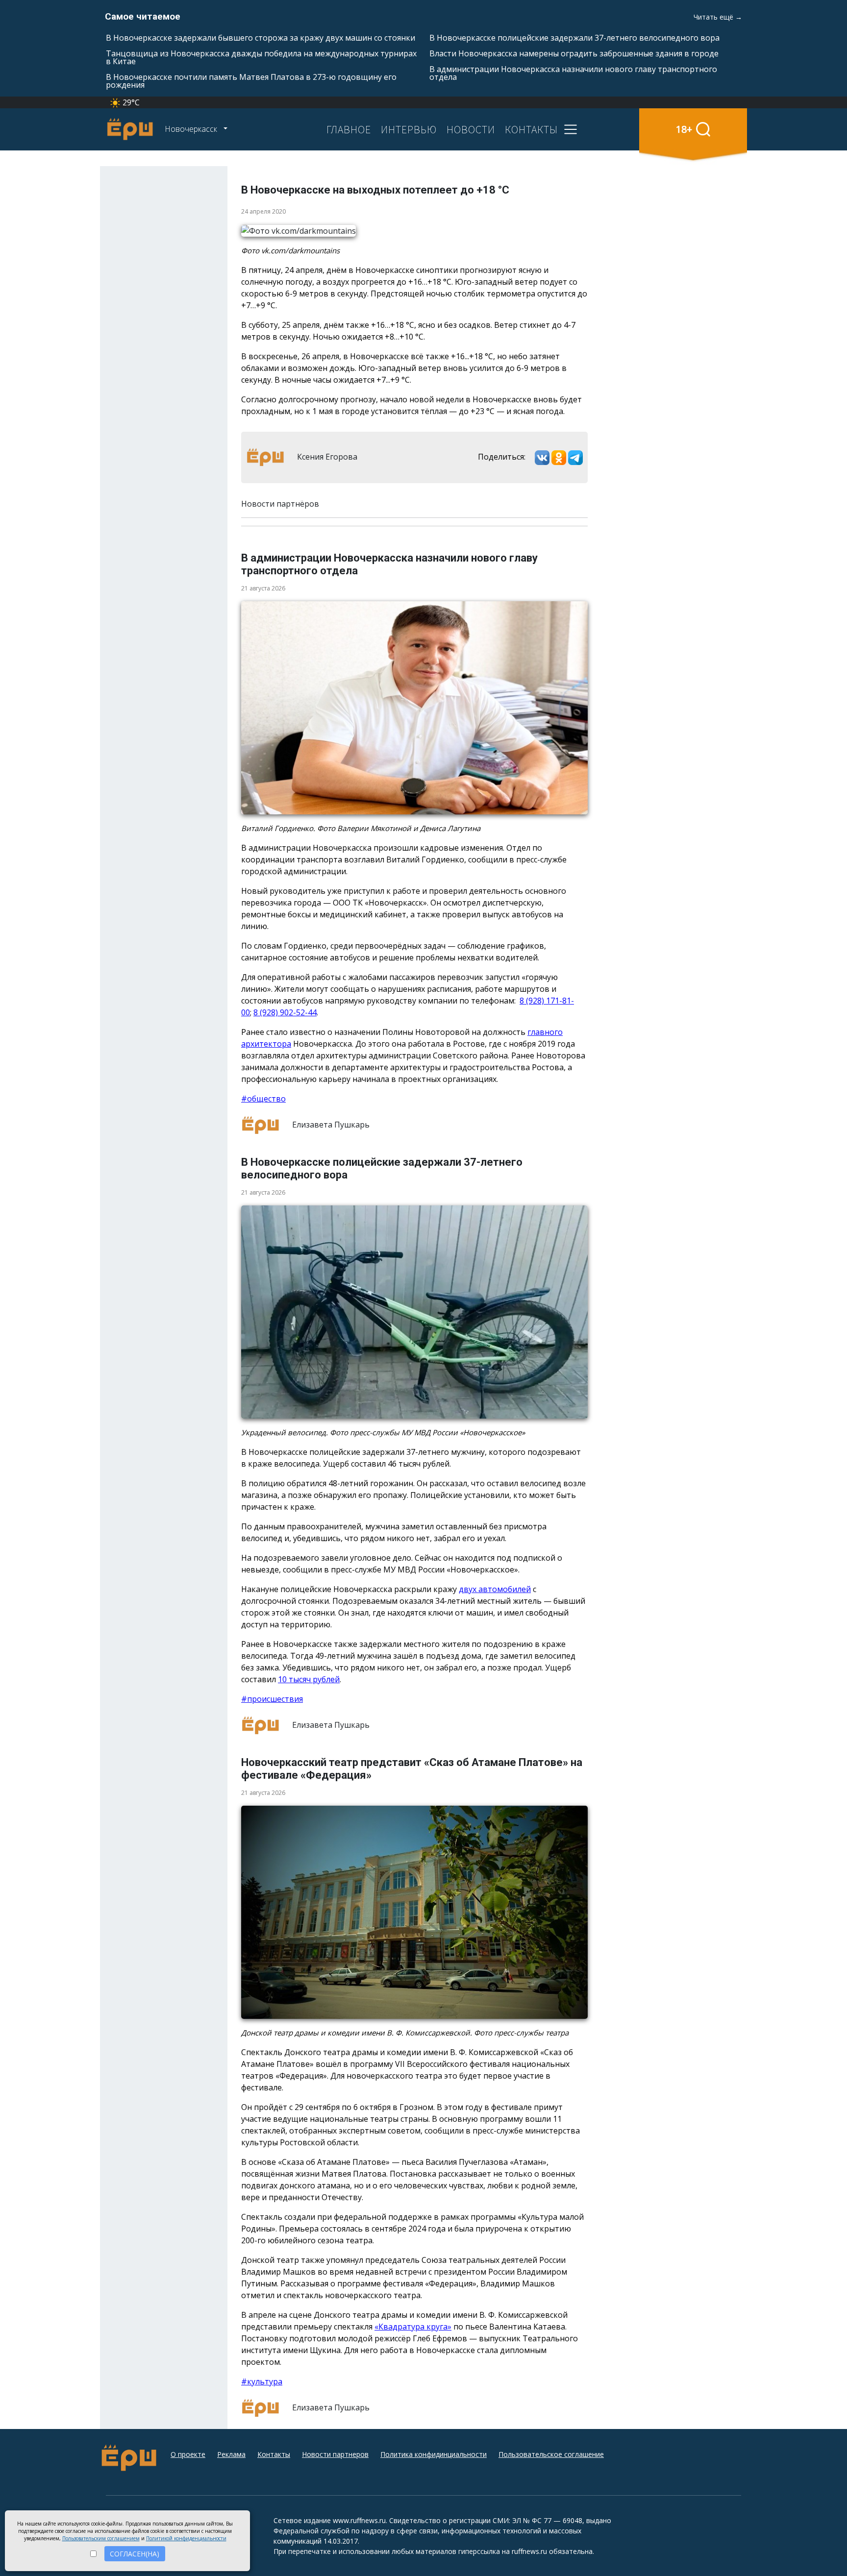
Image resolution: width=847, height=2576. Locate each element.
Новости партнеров (335, 2454)
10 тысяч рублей (309, 1679)
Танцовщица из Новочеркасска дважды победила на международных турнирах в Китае (261, 57)
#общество (263, 1099)
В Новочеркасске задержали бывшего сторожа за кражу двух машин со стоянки (261, 38)
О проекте (188, 2454)
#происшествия (272, 1699)
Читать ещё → (718, 17)
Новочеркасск (192, 129)
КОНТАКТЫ (531, 129)
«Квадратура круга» (413, 2327)
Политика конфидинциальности (434, 2454)
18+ (684, 129)
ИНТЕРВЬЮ (409, 129)
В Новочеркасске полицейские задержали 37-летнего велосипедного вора (574, 38)
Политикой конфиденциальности (186, 2538)
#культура (262, 2381)
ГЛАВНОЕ (349, 129)
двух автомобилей (495, 1589)
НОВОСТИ (471, 129)
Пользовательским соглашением (101, 2538)
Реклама (231, 2454)
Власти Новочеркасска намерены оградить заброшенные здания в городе (574, 53)
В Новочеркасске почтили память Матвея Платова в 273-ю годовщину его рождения (251, 81)
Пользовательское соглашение (551, 2454)
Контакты (274, 2454)
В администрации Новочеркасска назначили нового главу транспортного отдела (573, 73)
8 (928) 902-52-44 (285, 1012)
